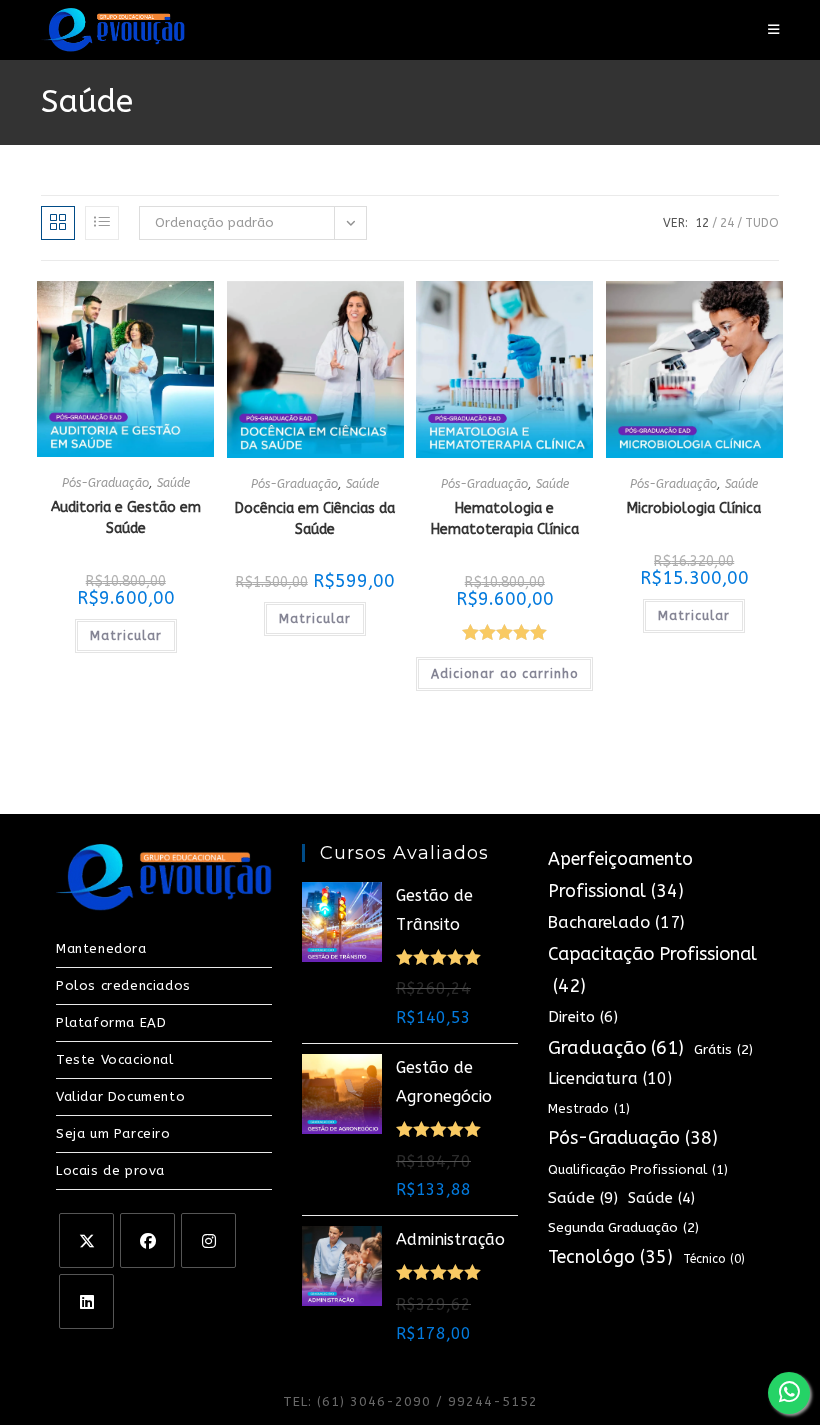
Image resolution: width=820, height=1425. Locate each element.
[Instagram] (208, 1240)
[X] (86, 1240)
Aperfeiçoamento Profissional (620, 875)
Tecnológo (610, 1257)
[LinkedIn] (86, 1301)
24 (727, 223)
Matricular (126, 636)
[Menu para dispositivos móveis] (773, 29)
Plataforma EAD (111, 1022)
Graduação (616, 1048)
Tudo (762, 223)
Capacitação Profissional (652, 970)
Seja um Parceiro (113, 1133)
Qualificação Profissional (638, 1169)
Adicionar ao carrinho (504, 674)
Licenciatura (610, 1078)
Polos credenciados (123, 985)
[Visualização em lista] (102, 223)
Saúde (173, 483)
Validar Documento (120, 1096)
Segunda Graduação (623, 1227)
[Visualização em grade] (58, 223)
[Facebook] (147, 1240)
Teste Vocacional (115, 1059)
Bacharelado (616, 922)
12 (702, 223)
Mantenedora (101, 948)
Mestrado (589, 1108)
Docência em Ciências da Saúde (315, 519)
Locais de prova (110, 1170)
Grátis (723, 1049)
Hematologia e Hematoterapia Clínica (505, 519)
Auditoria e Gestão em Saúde (126, 518)
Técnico (714, 1259)
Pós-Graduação (105, 483)
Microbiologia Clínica (694, 508)
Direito (583, 1017)
